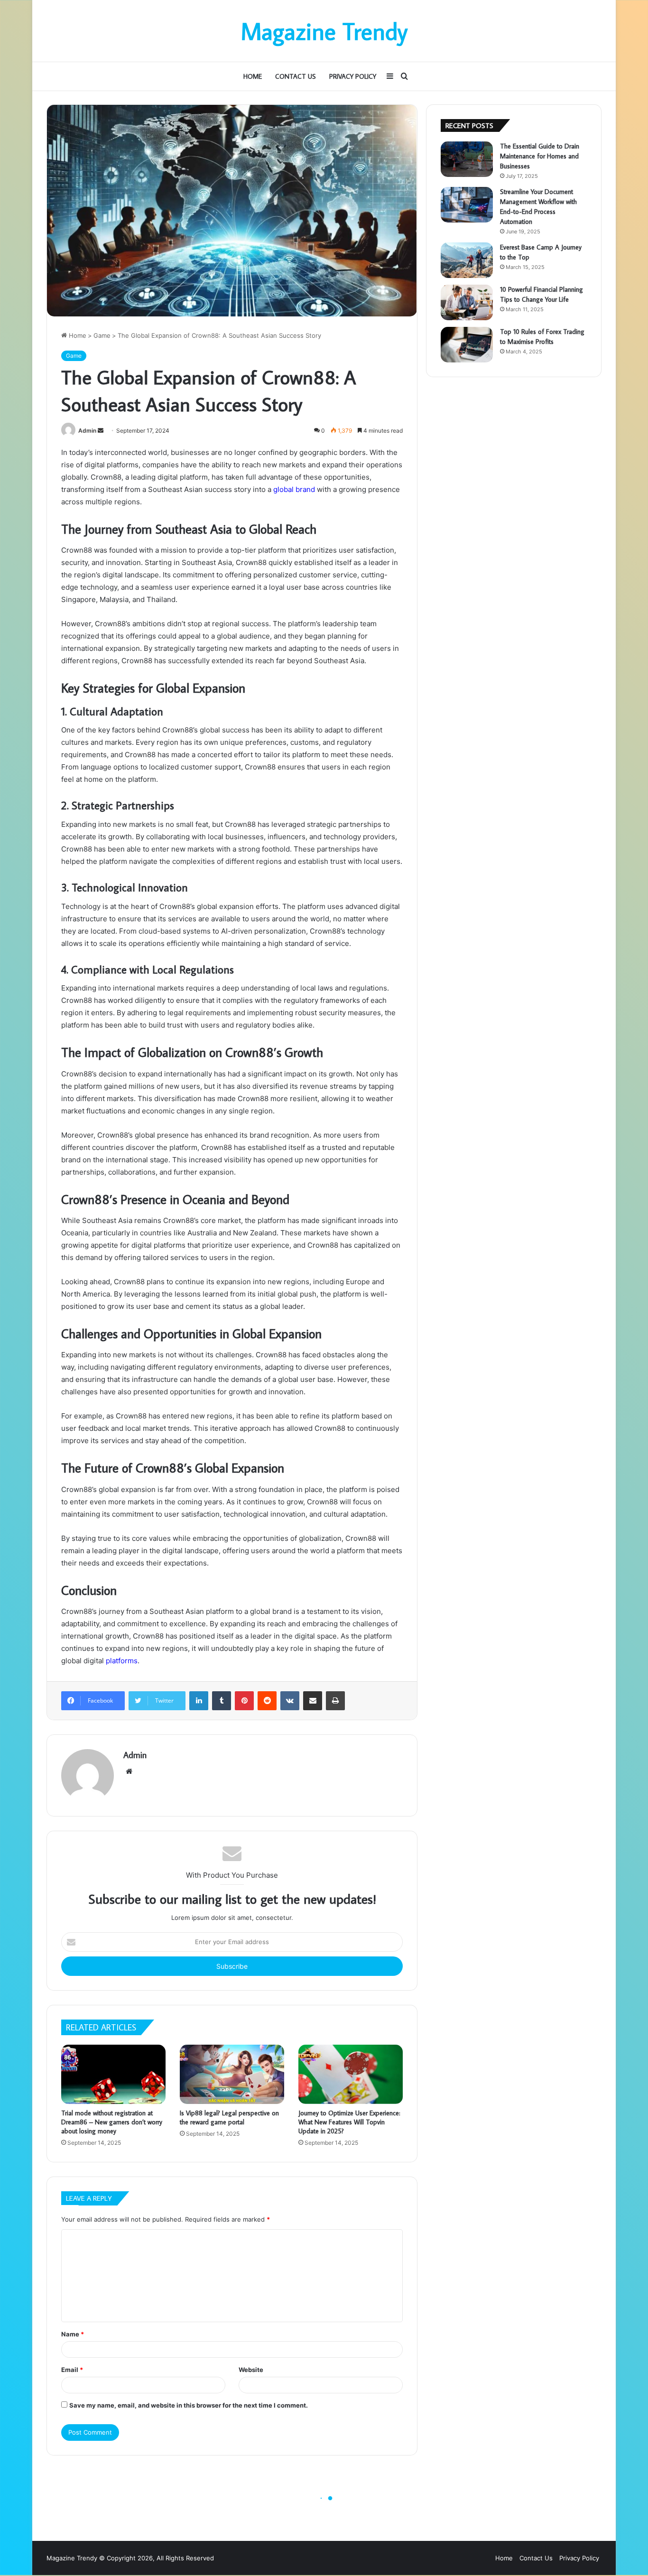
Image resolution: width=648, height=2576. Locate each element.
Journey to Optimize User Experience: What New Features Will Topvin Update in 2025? (349, 2122)
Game (102, 335)
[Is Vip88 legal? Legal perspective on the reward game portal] (232, 2074)
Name (73, 2334)
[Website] (129, 1771)
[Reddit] (267, 1701)
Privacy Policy (353, 76)
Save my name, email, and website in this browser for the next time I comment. (189, 2405)
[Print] (335, 1701)
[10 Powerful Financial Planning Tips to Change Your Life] (467, 302)
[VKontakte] (290, 1701)
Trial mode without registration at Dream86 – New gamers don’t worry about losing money (112, 2122)
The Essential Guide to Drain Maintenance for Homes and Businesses (540, 156)
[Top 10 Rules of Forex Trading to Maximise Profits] (467, 345)
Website (251, 2370)
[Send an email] (101, 431)
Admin (87, 431)
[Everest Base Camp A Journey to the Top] (467, 260)
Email (72, 2370)
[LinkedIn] (199, 1701)
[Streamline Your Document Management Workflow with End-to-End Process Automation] (467, 205)
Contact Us (296, 76)
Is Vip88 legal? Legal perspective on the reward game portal (229, 2117)
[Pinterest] (244, 1701)
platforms (122, 1661)
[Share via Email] (313, 1701)
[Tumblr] (222, 1701)
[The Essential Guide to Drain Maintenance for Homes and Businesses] (467, 159)
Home (253, 76)
